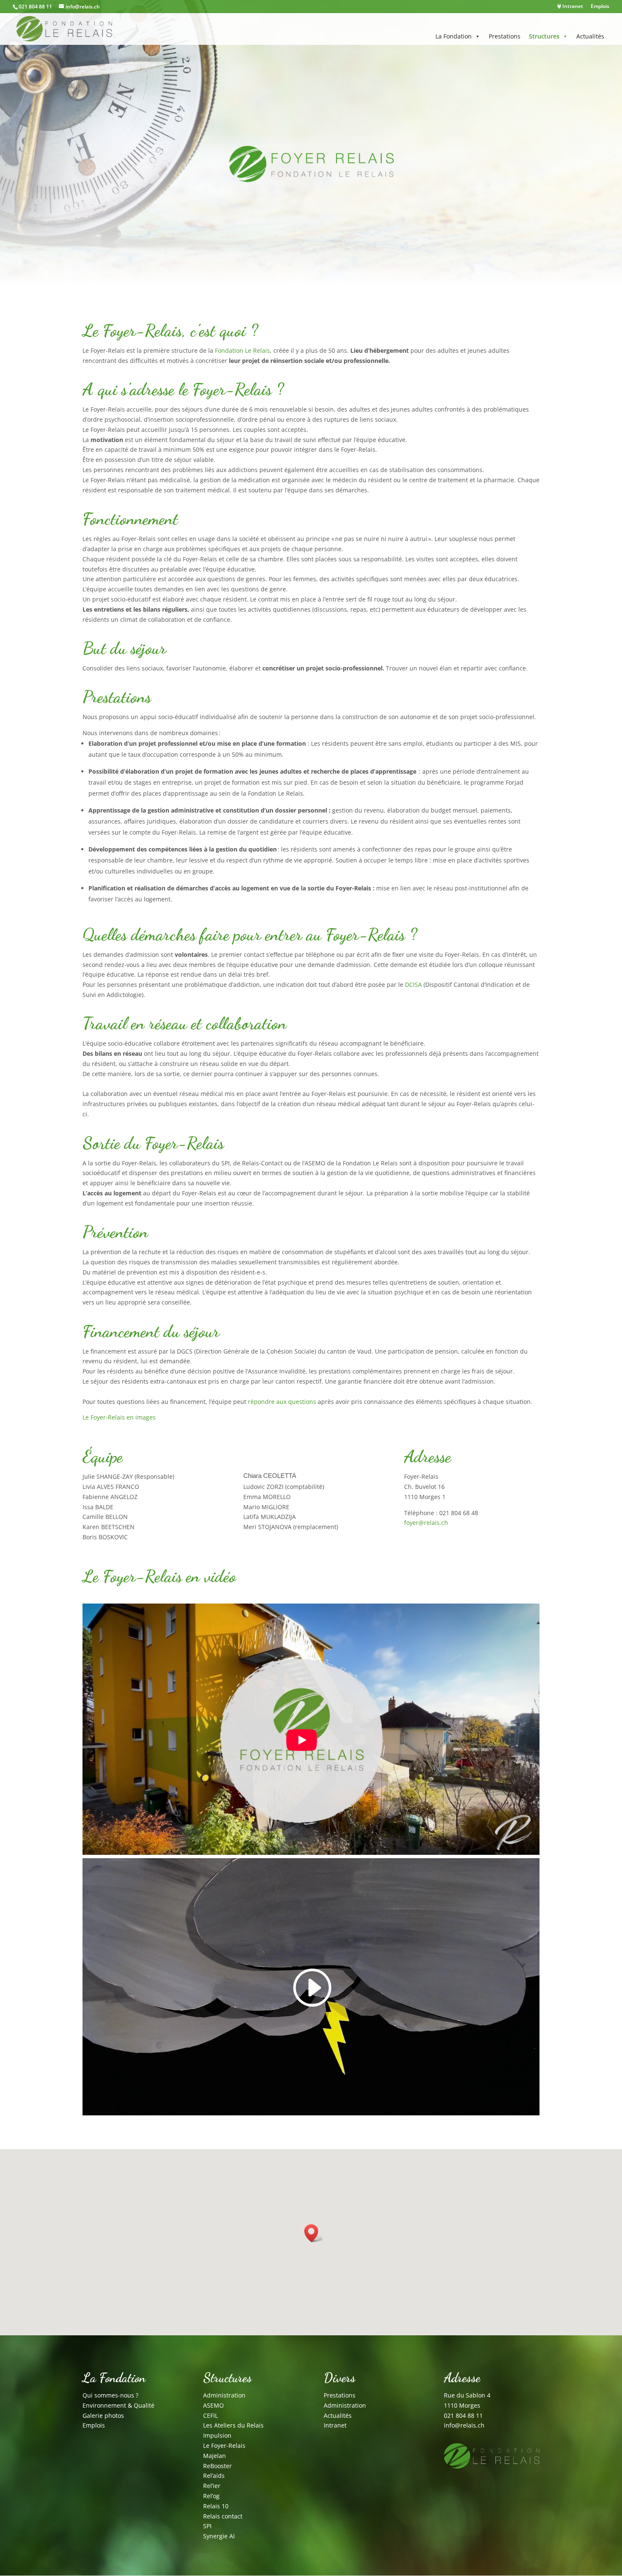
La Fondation (454, 36)
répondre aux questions (282, 1402)
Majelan (215, 2456)
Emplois (600, 7)
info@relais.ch (464, 2425)
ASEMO (213, 2405)
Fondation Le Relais (242, 350)
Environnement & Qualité (118, 2405)
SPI (207, 2526)
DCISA (413, 985)
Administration (224, 2395)
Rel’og (211, 2496)
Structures (544, 36)
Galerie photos (103, 2415)
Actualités (590, 36)
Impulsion (217, 2435)
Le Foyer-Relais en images (119, 1417)
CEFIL (211, 2415)
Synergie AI (219, 2536)
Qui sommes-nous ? (110, 2395)
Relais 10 (216, 2506)
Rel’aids (214, 2476)
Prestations (505, 36)
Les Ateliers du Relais (233, 2425)
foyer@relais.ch (426, 1523)
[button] (314, 2233)
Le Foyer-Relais (224, 2446)
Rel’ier (212, 2486)
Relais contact (223, 2516)
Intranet (572, 7)
